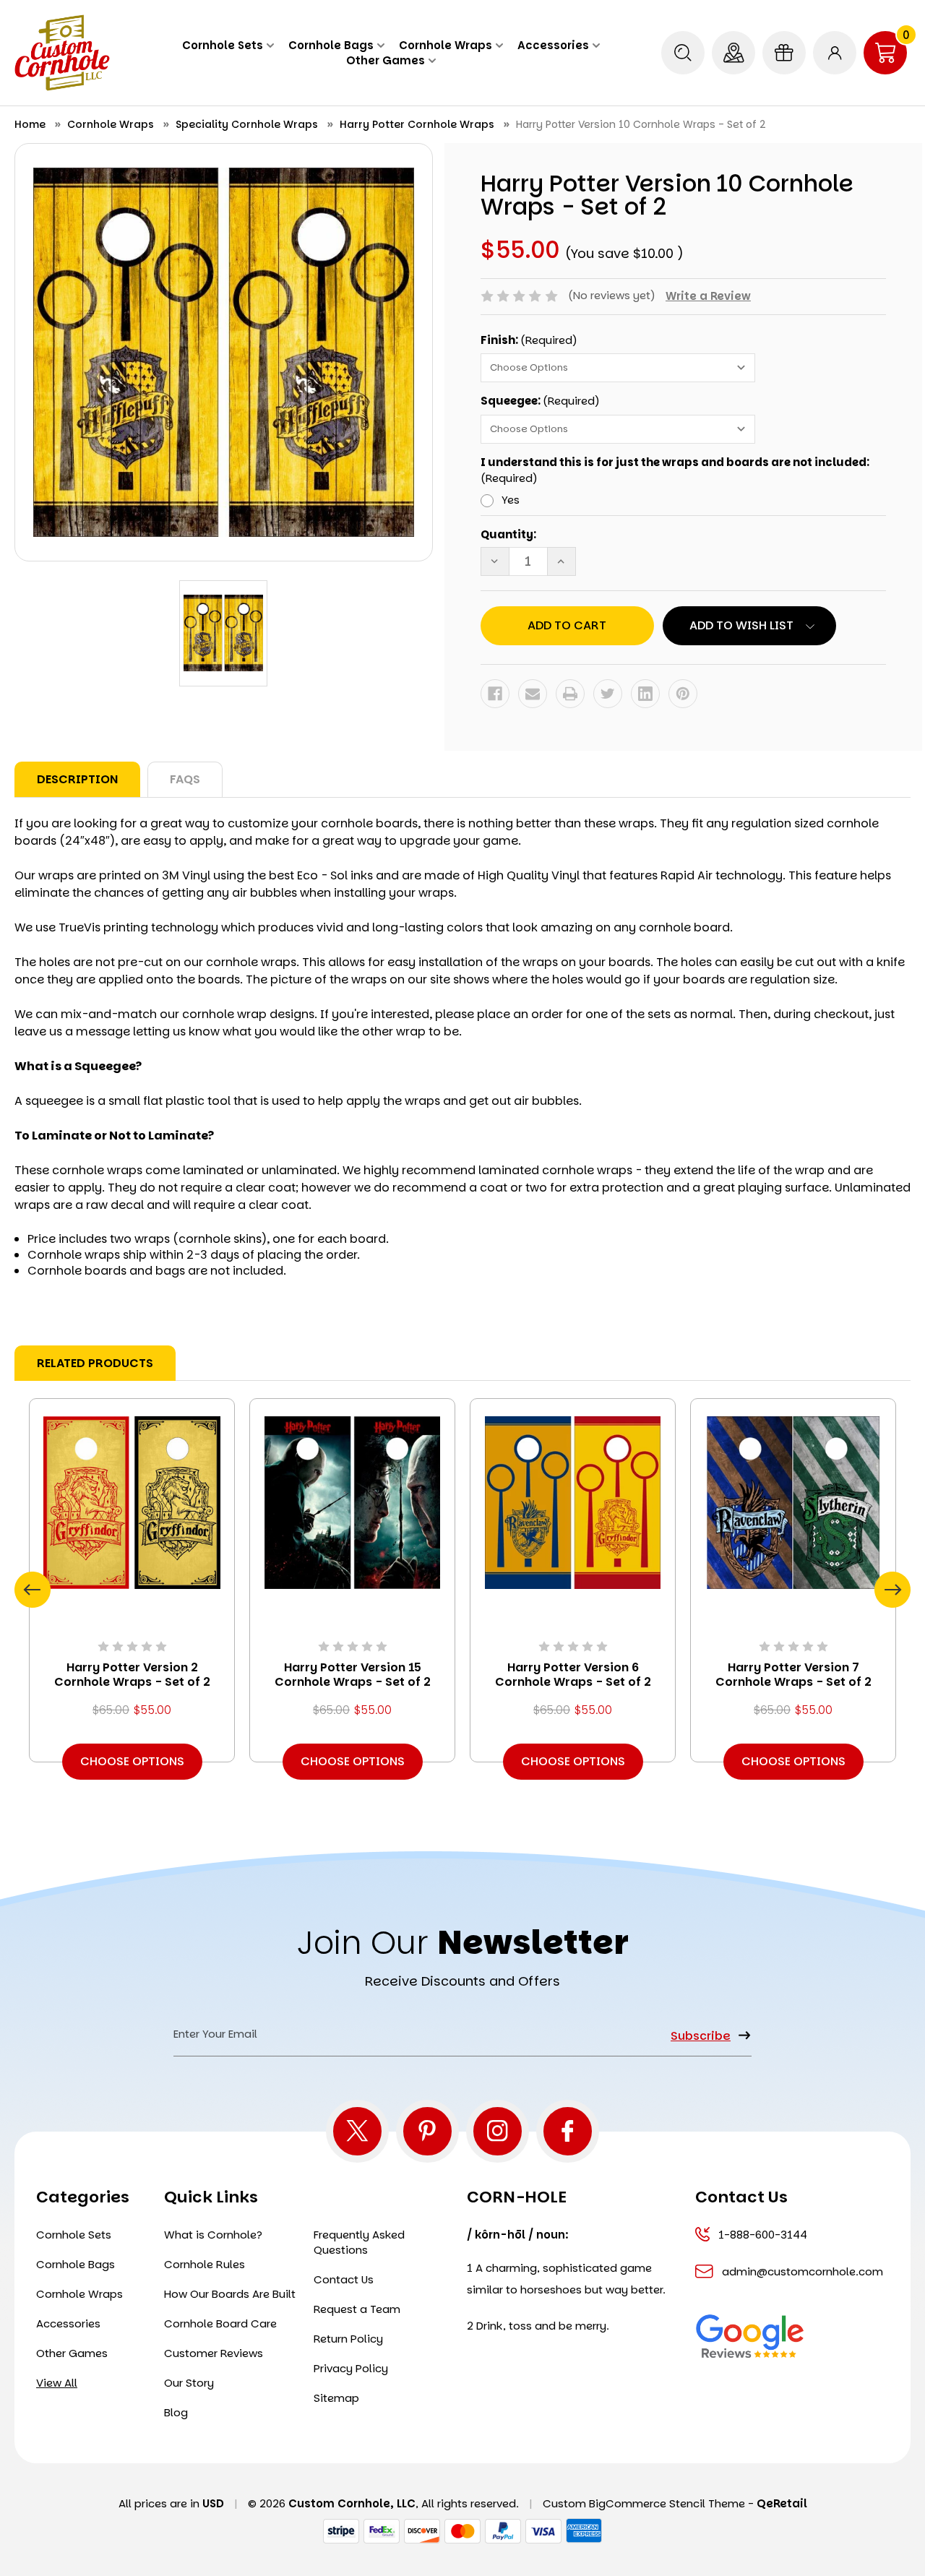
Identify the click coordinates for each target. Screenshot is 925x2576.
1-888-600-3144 (763, 2235)
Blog (176, 2412)
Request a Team (357, 2309)
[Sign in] (835, 53)
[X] (357, 2131)
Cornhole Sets (223, 45)
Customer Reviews (214, 2353)
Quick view (132, 1503)
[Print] (570, 694)
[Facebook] (495, 694)
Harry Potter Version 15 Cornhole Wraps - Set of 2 (353, 1675)
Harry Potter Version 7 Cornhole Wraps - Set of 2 (793, 1675)
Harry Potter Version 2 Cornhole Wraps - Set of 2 (132, 1675)
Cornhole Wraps (446, 45)
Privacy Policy (351, 2368)
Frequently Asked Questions (359, 2242)
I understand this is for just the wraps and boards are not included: (675, 470)
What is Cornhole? (213, 2235)
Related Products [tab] (95, 1363)
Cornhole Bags (331, 45)
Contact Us (344, 2279)
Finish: (529, 340)
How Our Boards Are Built (230, 2294)
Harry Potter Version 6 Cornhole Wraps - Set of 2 (573, 1675)
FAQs (185, 779)
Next (892, 1590)
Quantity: (508, 534)
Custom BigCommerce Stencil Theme (644, 2503)
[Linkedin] (645, 694)
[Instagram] (498, 2131)
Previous (33, 1590)
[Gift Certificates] (784, 53)
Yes (511, 500)
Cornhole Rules (205, 2264)
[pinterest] (427, 2131)
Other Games (386, 60)
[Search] (683, 53)
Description (77, 779)
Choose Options (132, 1761)
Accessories (553, 45)
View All (57, 2383)
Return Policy (348, 2339)
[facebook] (568, 2131)
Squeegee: (540, 401)
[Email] (533, 694)
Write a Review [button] (708, 296)
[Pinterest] (683, 694)
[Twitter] (608, 694)
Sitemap (336, 2398)
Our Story (189, 2383)
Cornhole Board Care (220, 2323)
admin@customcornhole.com (803, 2271)
